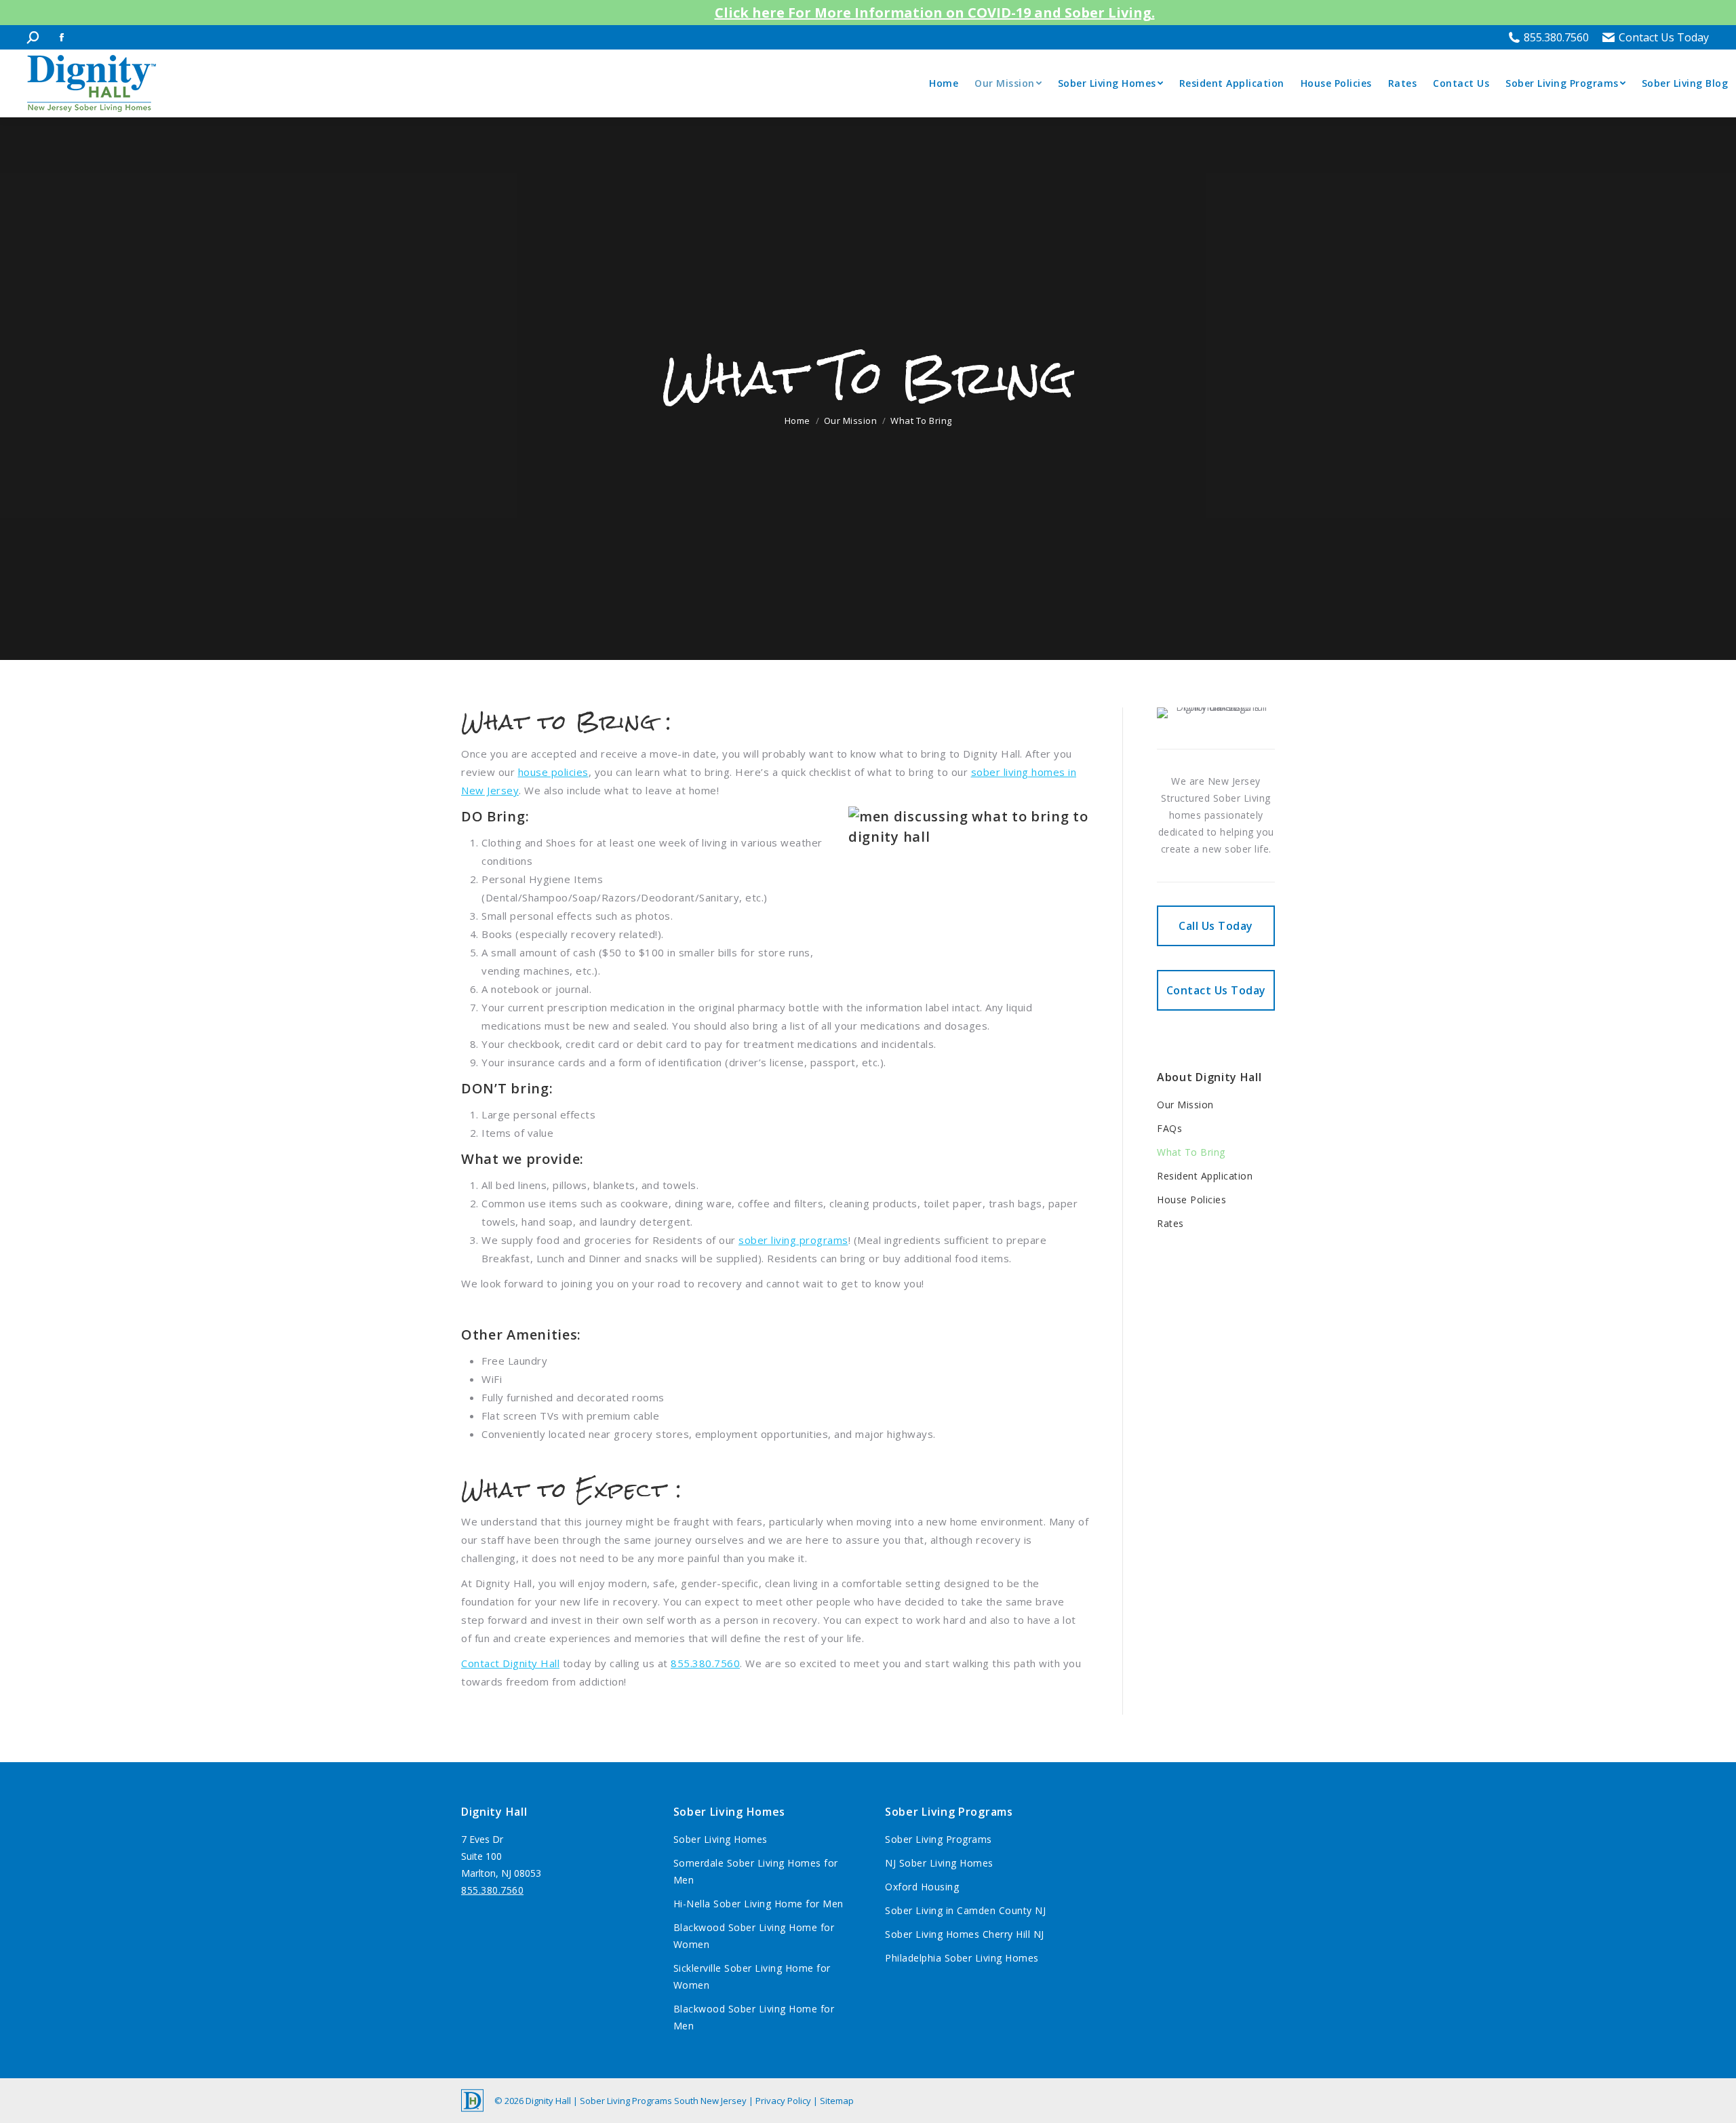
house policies (553, 772)
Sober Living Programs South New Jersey (663, 2101)
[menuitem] (944, 83)
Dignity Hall (549, 2101)
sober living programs (793, 1240)
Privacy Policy (784, 2101)
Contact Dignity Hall (510, 1663)
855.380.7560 (1556, 37)
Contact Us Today (1664, 37)
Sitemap (837, 2101)
